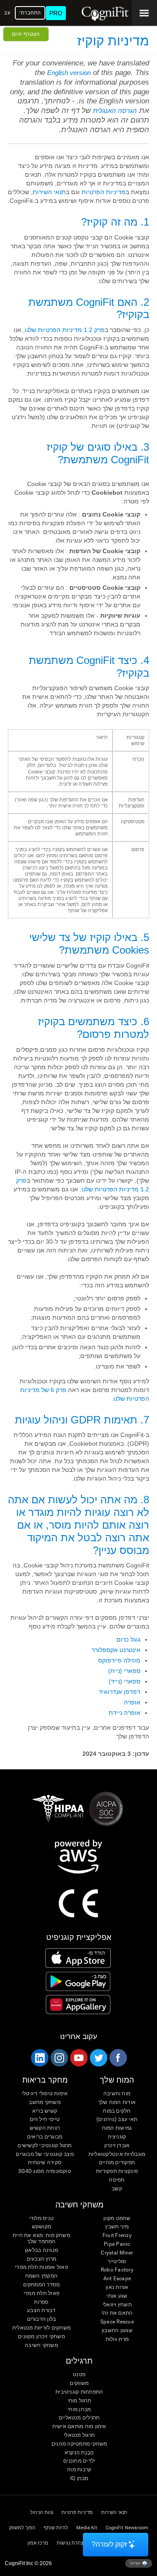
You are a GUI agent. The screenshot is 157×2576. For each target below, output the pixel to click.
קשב (117, 2189)
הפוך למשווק (22, 2528)
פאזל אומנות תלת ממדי (41, 2267)
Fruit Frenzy (117, 2236)
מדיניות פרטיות (77, 2513)
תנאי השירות (49, 192)
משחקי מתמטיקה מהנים (79, 2444)
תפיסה (117, 2180)
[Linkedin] (39, 2058)
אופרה (132, 1702)
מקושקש (41, 2227)
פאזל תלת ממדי (41, 2294)
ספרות (41, 2302)
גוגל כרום (128, 1639)
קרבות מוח (79, 2470)
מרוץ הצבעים (42, 2259)
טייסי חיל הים (45, 2119)
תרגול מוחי (79, 2401)
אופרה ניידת (125, 1713)
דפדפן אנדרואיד (119, 1692)
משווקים (79, 2383)
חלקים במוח (117, 2111)
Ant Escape (117, 2279)
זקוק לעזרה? (109, 2544)
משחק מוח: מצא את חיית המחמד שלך (41, 2239)
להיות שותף (56, 2528)
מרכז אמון (38, 2543)
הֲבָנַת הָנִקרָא (79, 2453)
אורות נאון (117, 2287)
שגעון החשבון (117, 2331)
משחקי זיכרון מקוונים (41, 2337)
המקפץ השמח (41, 2276)
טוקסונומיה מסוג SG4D (45, 2171)
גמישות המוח (117, 2128)
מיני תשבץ (117, 2227)
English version (69, 73)
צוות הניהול (42, 2513)
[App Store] (78, 1958)
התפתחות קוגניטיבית (79, 2392)
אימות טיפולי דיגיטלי (45, 2094)
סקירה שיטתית (45, 2163)
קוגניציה (117, 2137)
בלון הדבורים (42, 2319)
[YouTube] (78, 2058)
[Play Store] (78, 1981)
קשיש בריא (45, 2111)
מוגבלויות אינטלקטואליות (117, 2154)
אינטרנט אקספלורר (116, 1650)
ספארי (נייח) (124, 1671)
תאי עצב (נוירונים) (117, 2119)
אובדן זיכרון (117, 2146)
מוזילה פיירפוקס (119, 1660)
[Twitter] (98, 2058)
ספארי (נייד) (125, 1681)
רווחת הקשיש (45, 2128)
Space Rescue (117, 2322)
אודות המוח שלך (117, 2102)
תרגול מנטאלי (79, 2435)
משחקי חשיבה (41, 2345)
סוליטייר (117, 2262)
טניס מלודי (41, 2219)
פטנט (79, 2375)
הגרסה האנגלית (115, 111)
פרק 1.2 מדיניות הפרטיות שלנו (65, 330)
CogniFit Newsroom (127, 2528)
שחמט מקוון (117, 2219)
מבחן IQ (79, 2479)
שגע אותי (117, 2296)
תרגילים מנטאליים (79, 2418)
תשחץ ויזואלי (117, 2305)
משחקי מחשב (44, 2102)
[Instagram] (59, 2058)
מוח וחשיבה (117, 2094)
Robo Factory (117, 2270)
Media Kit (87, 2528)
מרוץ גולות (117, 2339)
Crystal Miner (117, 2253)
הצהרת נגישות (72, 2543)
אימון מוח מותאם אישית (79, 2427)
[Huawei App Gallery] (78, 2005)
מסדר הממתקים (42, 2285)
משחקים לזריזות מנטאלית (41, 2328)
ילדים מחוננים (79, 2461)
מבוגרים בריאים (45, 2137)
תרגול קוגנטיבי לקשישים (44, 2146)
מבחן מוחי (79, 2410)
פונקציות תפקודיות (117, 2171)
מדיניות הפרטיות (104, 192)
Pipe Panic (117, 2244)
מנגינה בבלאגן (41, 2250)
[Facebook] (118, 2058)
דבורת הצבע (41, 2311)
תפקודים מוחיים (117, 2163)
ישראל (136, 2563)
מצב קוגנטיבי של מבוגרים (45, 2154)
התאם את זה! (117, 2313)
